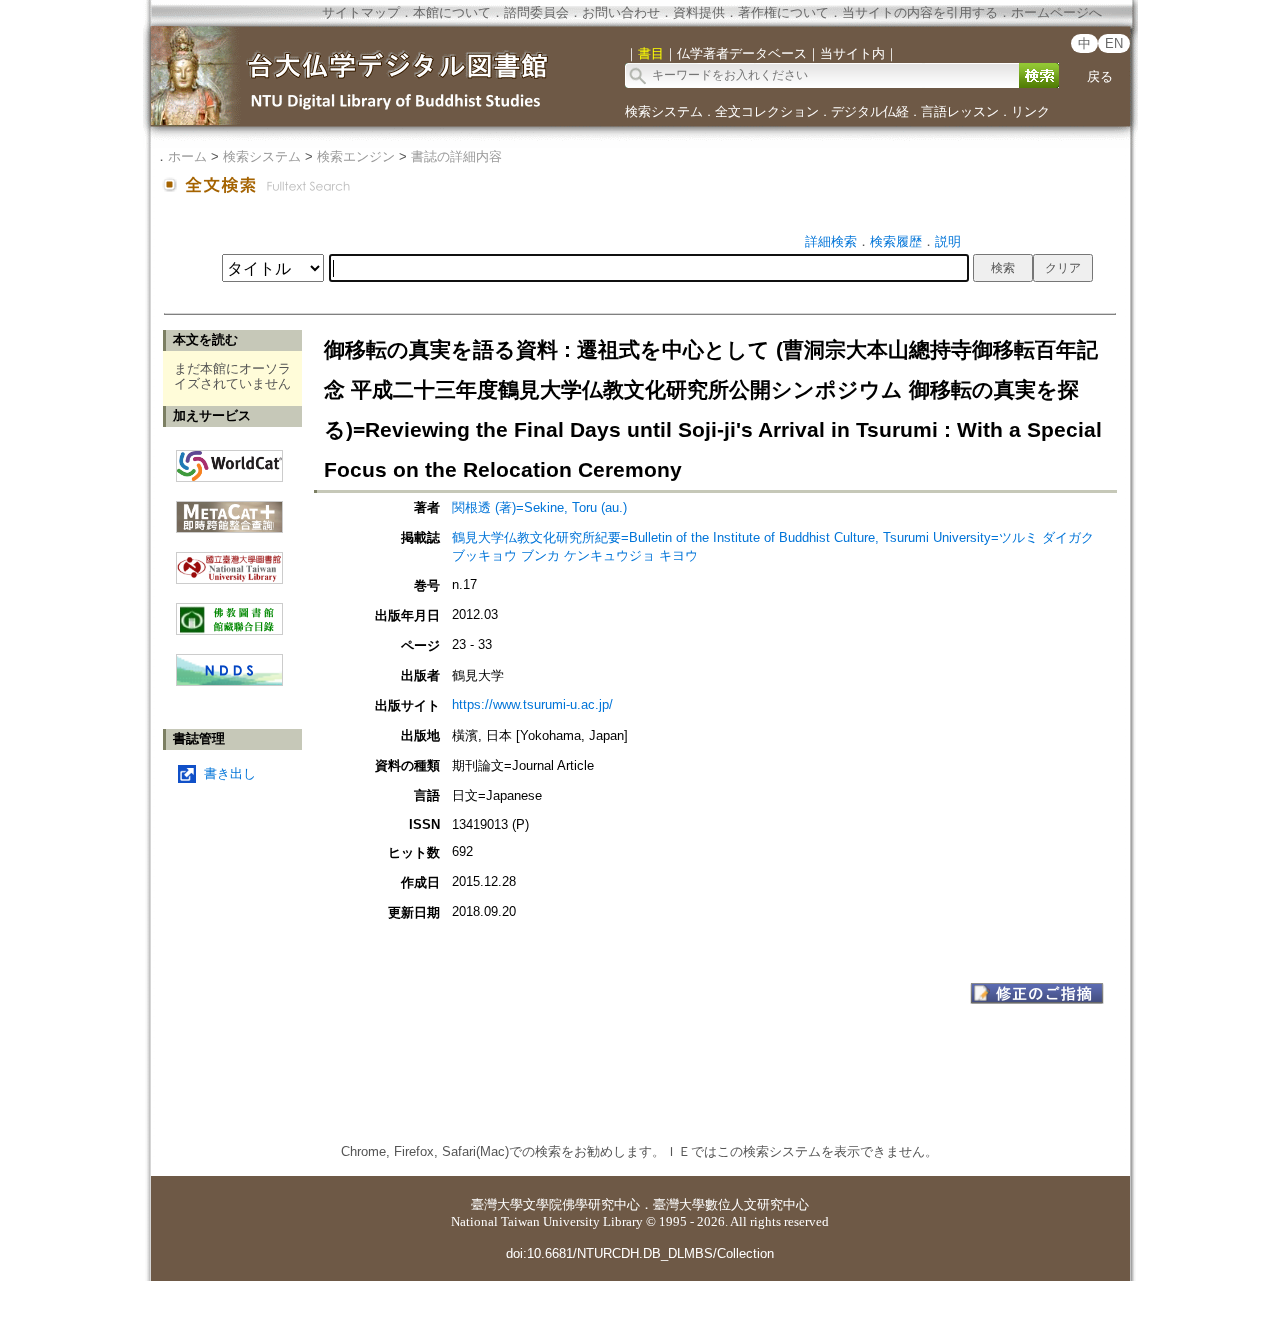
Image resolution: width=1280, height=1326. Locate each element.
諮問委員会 (536, 12)
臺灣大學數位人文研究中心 (731, 1204)
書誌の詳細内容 (456, 156)
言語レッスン (960, 111)
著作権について (783, 12)
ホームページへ (1056, 12)
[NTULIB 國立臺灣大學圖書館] (229, 560)
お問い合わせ (621, 12)
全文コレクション (767, 111)
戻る (1100, 76)
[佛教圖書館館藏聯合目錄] (229, 611)
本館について (452, 12)
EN (1114, 43)
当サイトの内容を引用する (920, 12)
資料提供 (699, 12)
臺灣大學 (497, 1204)
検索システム (664, 111)
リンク (1030, 111)
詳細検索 (831, 241)
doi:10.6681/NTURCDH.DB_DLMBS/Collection (640, 1253)
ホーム (187, 156)
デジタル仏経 (870, 111)
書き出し (230, 773)
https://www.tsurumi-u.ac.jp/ (532, 704)
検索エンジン (356, 156)
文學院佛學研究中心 (581, 1204)
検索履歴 (896, 241)
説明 (948, 241)
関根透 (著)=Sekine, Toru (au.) (539, 507)
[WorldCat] (229, 461)
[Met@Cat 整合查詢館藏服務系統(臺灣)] (229, 509)
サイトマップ (361, 12)
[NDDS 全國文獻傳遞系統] (229, 681)
